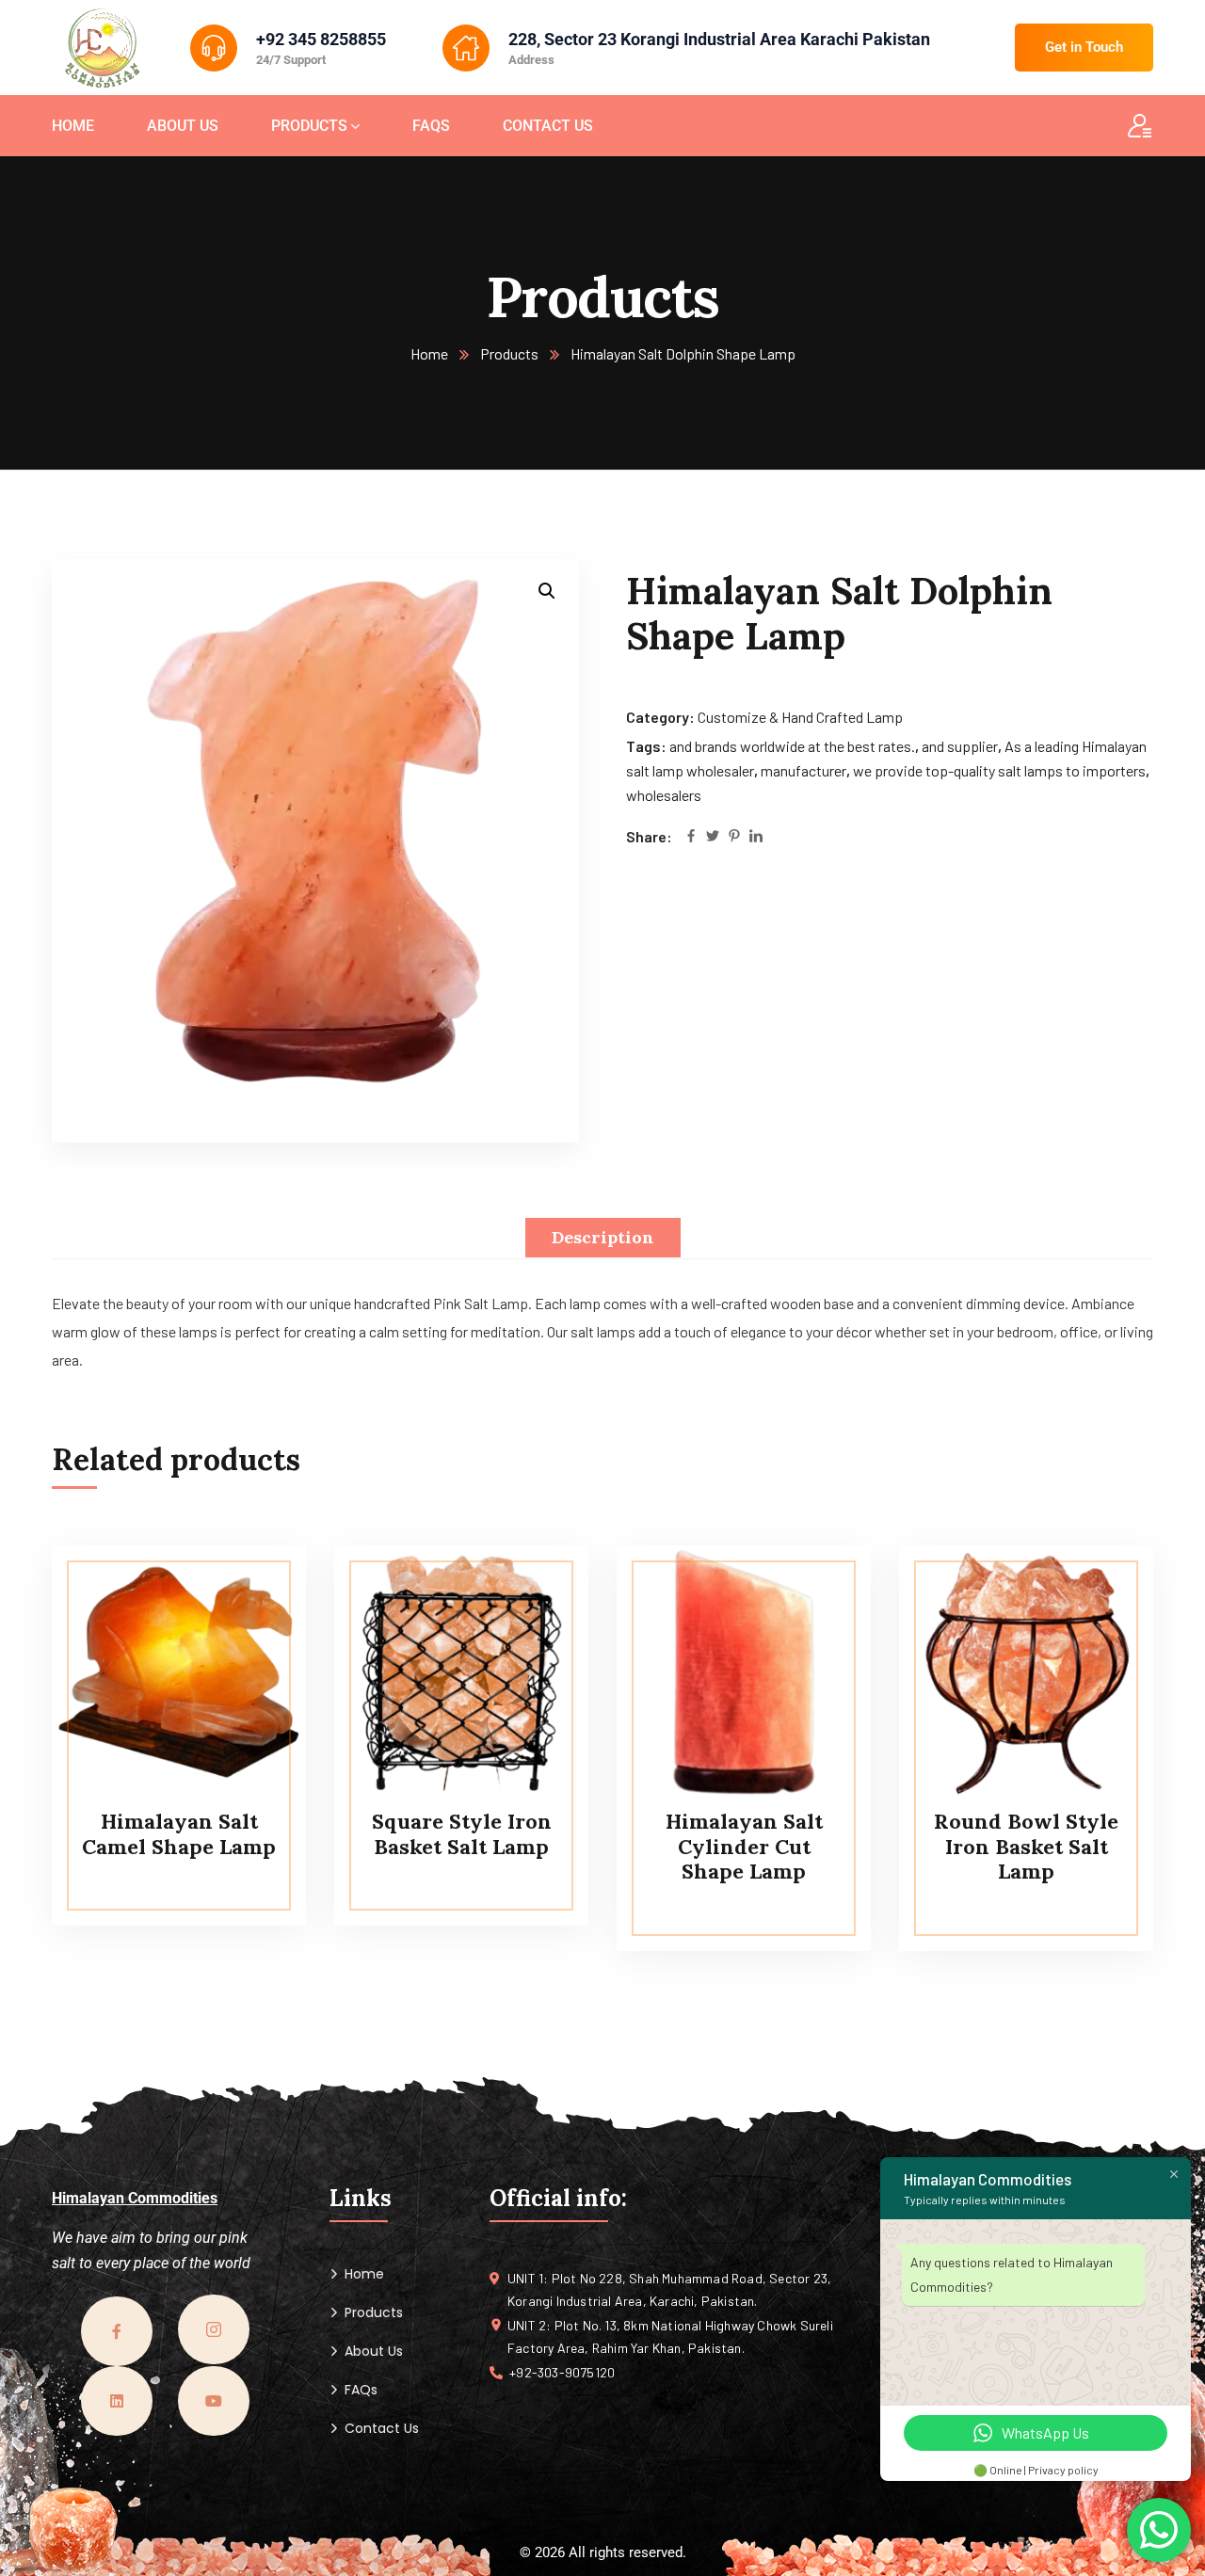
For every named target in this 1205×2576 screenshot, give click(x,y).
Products (509, 353)
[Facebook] (691, 837)
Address (531, 60)
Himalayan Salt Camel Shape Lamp (179, 1833)
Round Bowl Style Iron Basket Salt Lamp (1026, 1846)
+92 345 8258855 (321, 39)
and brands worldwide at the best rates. (792, 746)
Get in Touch (1084, 47)
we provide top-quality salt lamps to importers (999, 770)
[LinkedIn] (756, 837)
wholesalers (664, 795)
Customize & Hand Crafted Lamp (800, 717)
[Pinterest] (734, 837)
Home (429, 353)
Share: (649, 836)
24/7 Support (291, 60)
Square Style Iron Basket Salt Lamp (462, 1833)
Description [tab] (603, 1237)
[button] (547, 591)
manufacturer (803, 770)
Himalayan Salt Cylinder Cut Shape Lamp (744, 1846)
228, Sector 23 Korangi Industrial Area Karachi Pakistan (719, 39)
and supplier (960, 746)
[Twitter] (713, 837)
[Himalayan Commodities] (103, 50)
